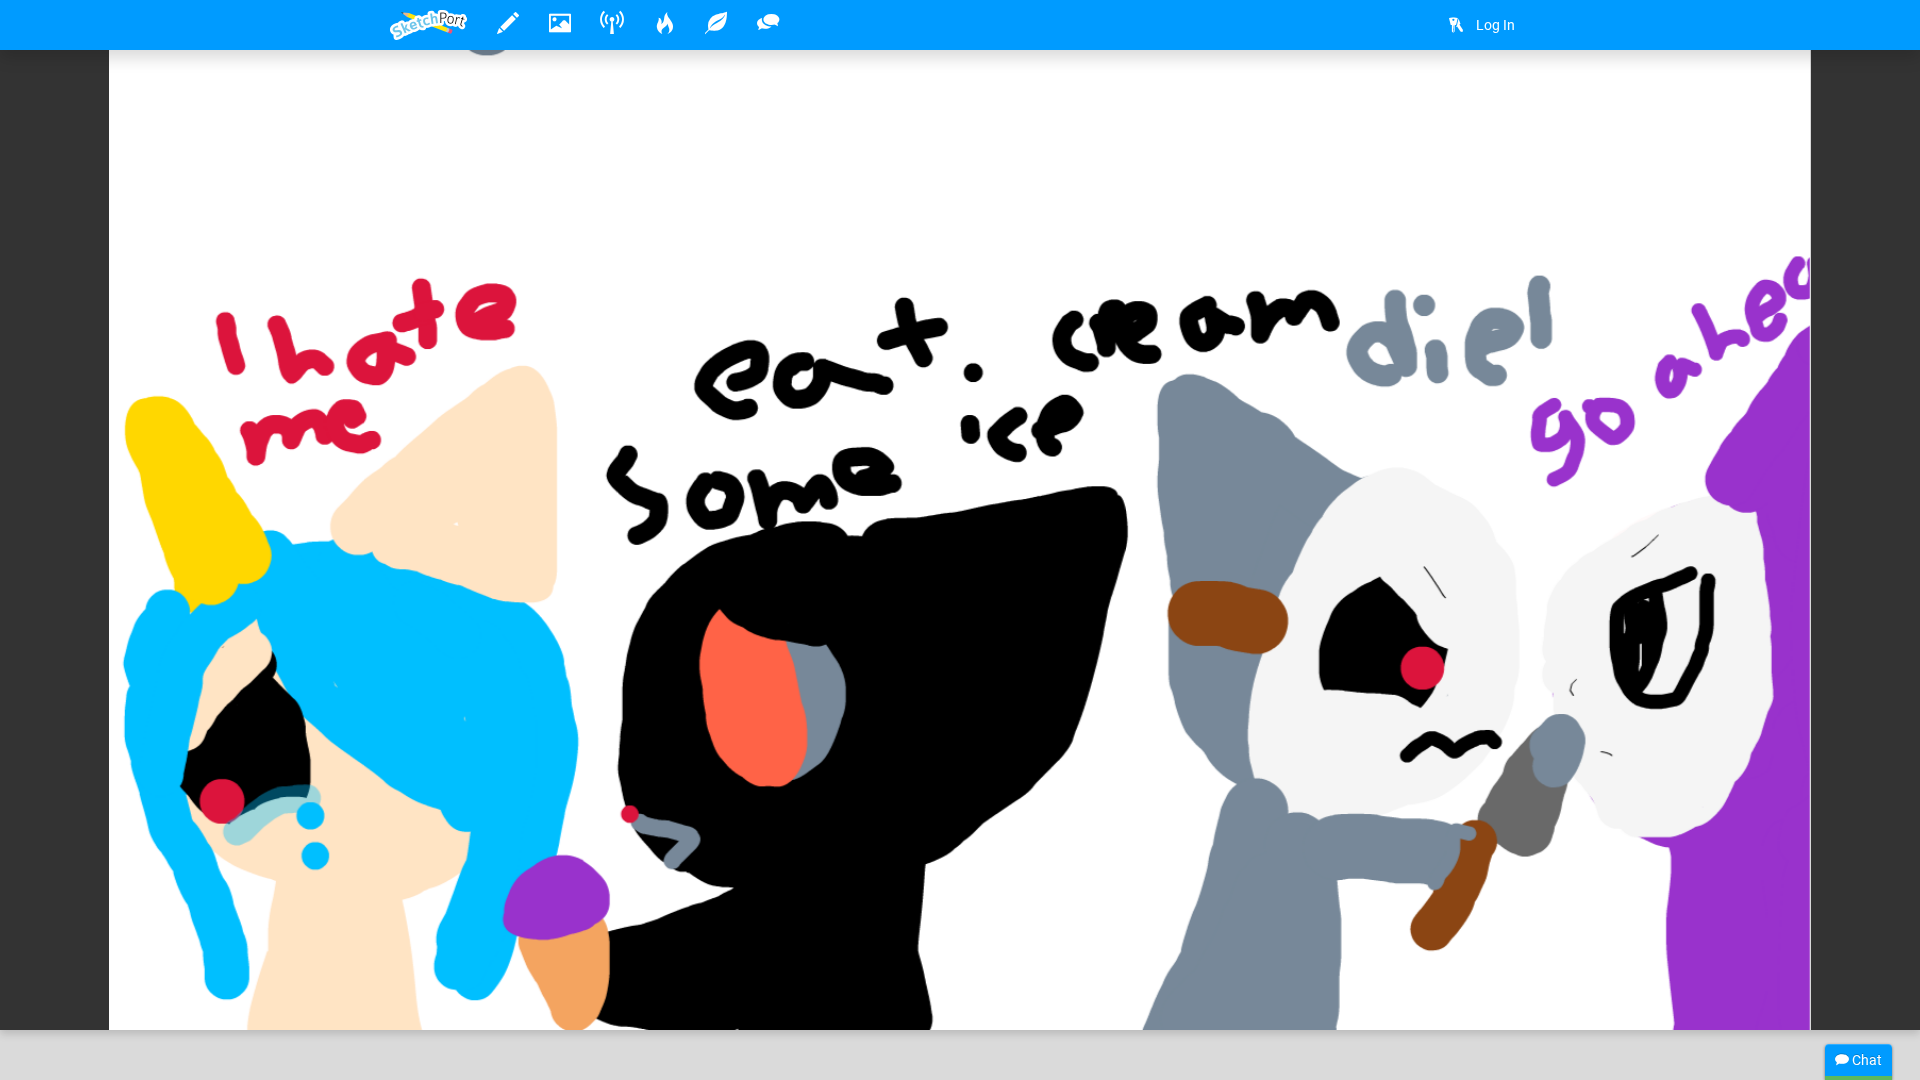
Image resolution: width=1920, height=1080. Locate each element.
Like (430, 994)
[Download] (1452, 96)
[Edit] (1399, 96)
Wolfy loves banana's (518, 953)
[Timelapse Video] (1505, 96)
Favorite (543, 994)
